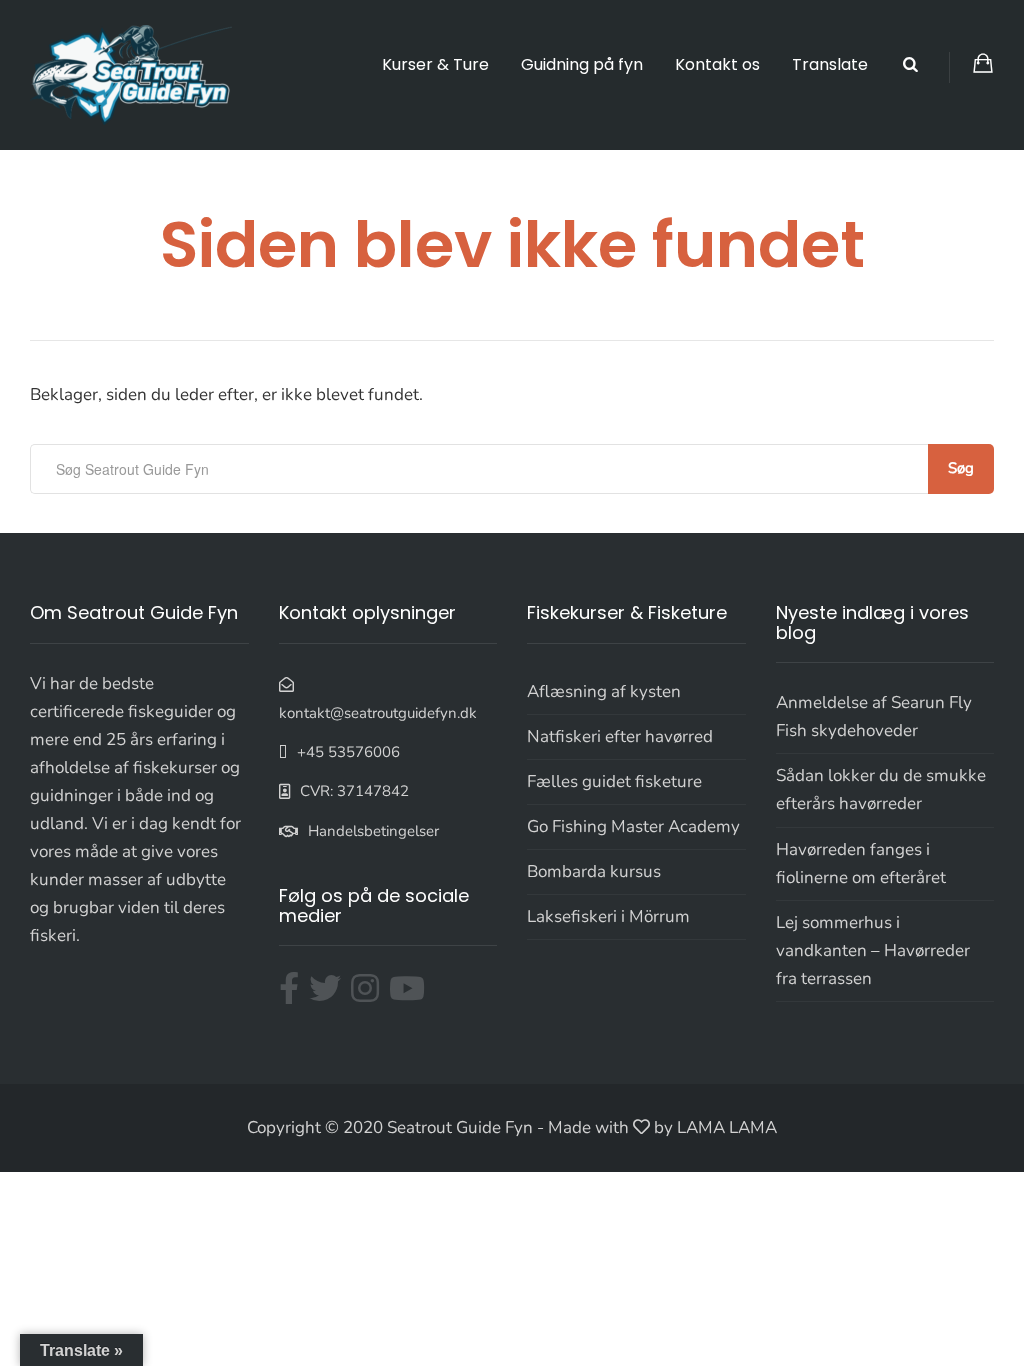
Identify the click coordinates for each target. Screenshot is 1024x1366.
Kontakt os (717, 64)
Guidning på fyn (582, 64)
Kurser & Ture (435, 64)
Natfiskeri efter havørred (620, 736)
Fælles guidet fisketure (614, 781)
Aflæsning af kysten (604, 691)
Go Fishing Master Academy (633, 826)
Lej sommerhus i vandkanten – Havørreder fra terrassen (873, 950)
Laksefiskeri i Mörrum (608, 916)
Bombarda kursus (594, 871)
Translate (830, 64)
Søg (961, 468)
